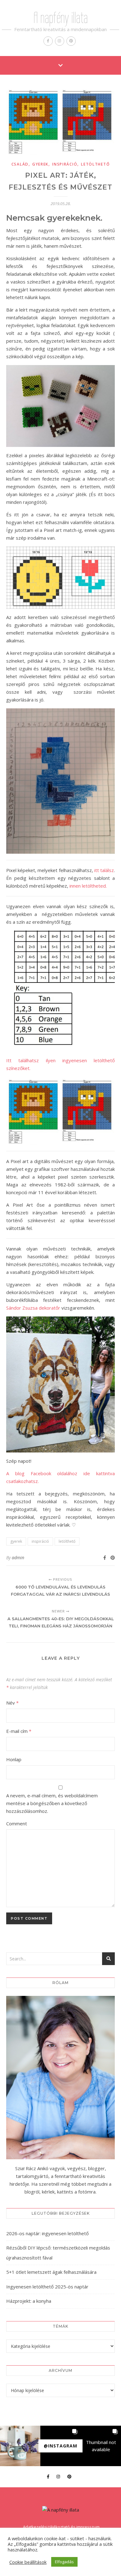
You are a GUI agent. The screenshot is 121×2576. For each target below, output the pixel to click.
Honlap (14, 1759)
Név (12, 1703)
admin (18, 1558)
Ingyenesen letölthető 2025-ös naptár (47, 2287)
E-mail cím (19, 1731)
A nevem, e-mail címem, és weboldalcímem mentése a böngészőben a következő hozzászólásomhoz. (52, 1803)
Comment (17, 1823)
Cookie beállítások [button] (28, 2562)
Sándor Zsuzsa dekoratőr (33, 1308)
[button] (20, 2446)
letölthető (95, 164)
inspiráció (65, 164)
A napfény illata (61, 18)
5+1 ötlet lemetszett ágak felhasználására (51, 2272)
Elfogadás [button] (64, 2562)
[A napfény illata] (61, 2510)
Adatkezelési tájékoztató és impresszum (61, 2527)
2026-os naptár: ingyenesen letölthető (47, 2233)
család (20, 164)
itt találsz (104, 870)
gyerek (40, 164)
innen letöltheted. (88, 886)
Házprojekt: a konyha (29, 2301)
